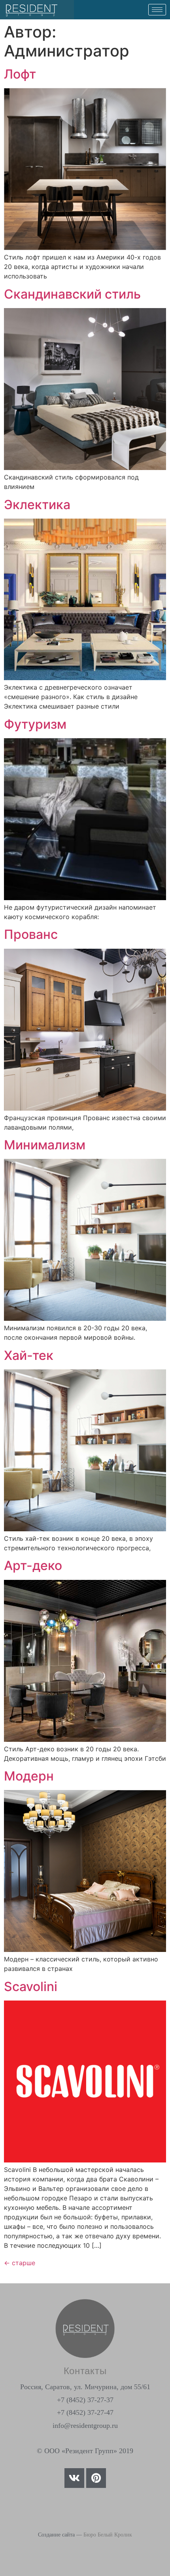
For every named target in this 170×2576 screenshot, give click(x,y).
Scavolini (31, 1987)
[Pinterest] (96, 2478)
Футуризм (35, 724)
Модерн (29, 1776)
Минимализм (45, 1145)
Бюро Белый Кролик (108, 2535)
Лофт (20, 74)
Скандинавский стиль (72, 294)
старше (20, 2263)
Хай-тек (29, 1355)
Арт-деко (33, 1565)
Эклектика (37, 505)
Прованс (31, 934)
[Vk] (74, 2478)
